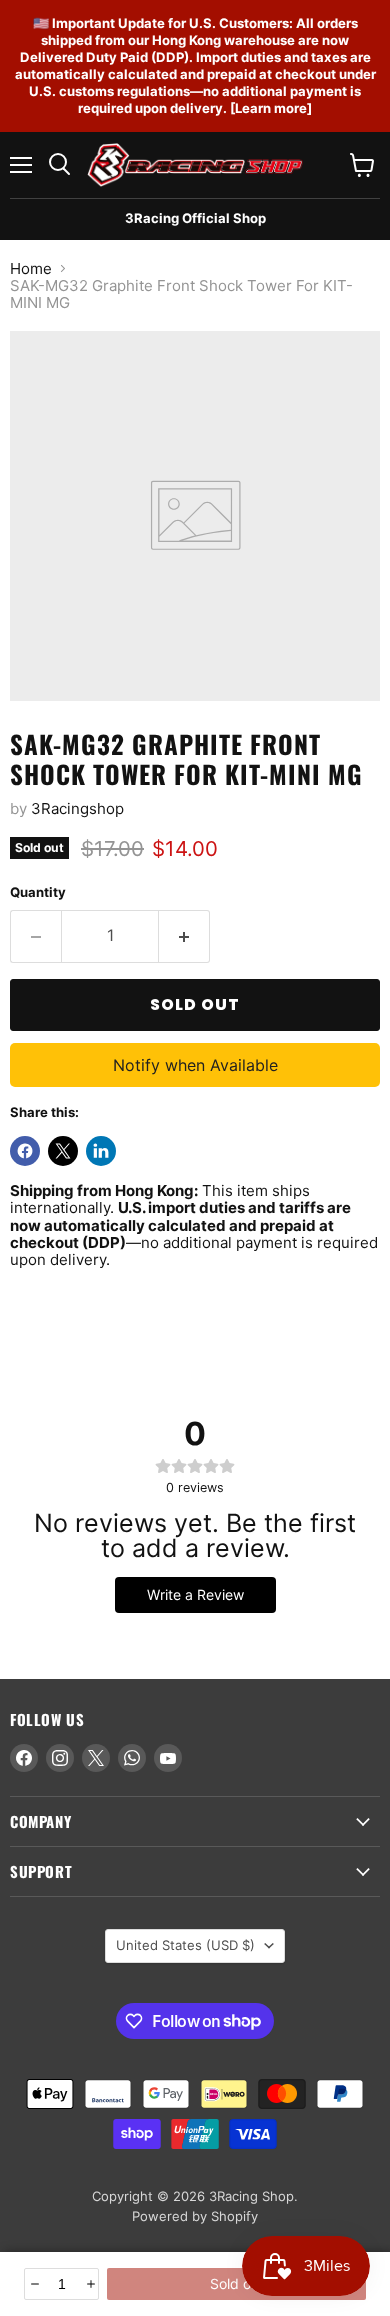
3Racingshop (77, 808)
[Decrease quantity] (33, 2284)
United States (185, 1945)
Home (31, 268)
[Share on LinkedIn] (101, 1151)
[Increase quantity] (89, 2284)
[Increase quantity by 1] (184, 936)
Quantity (38, 892)
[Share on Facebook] (25, 1151)
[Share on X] (63, 1151)
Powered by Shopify (195, 2216)
